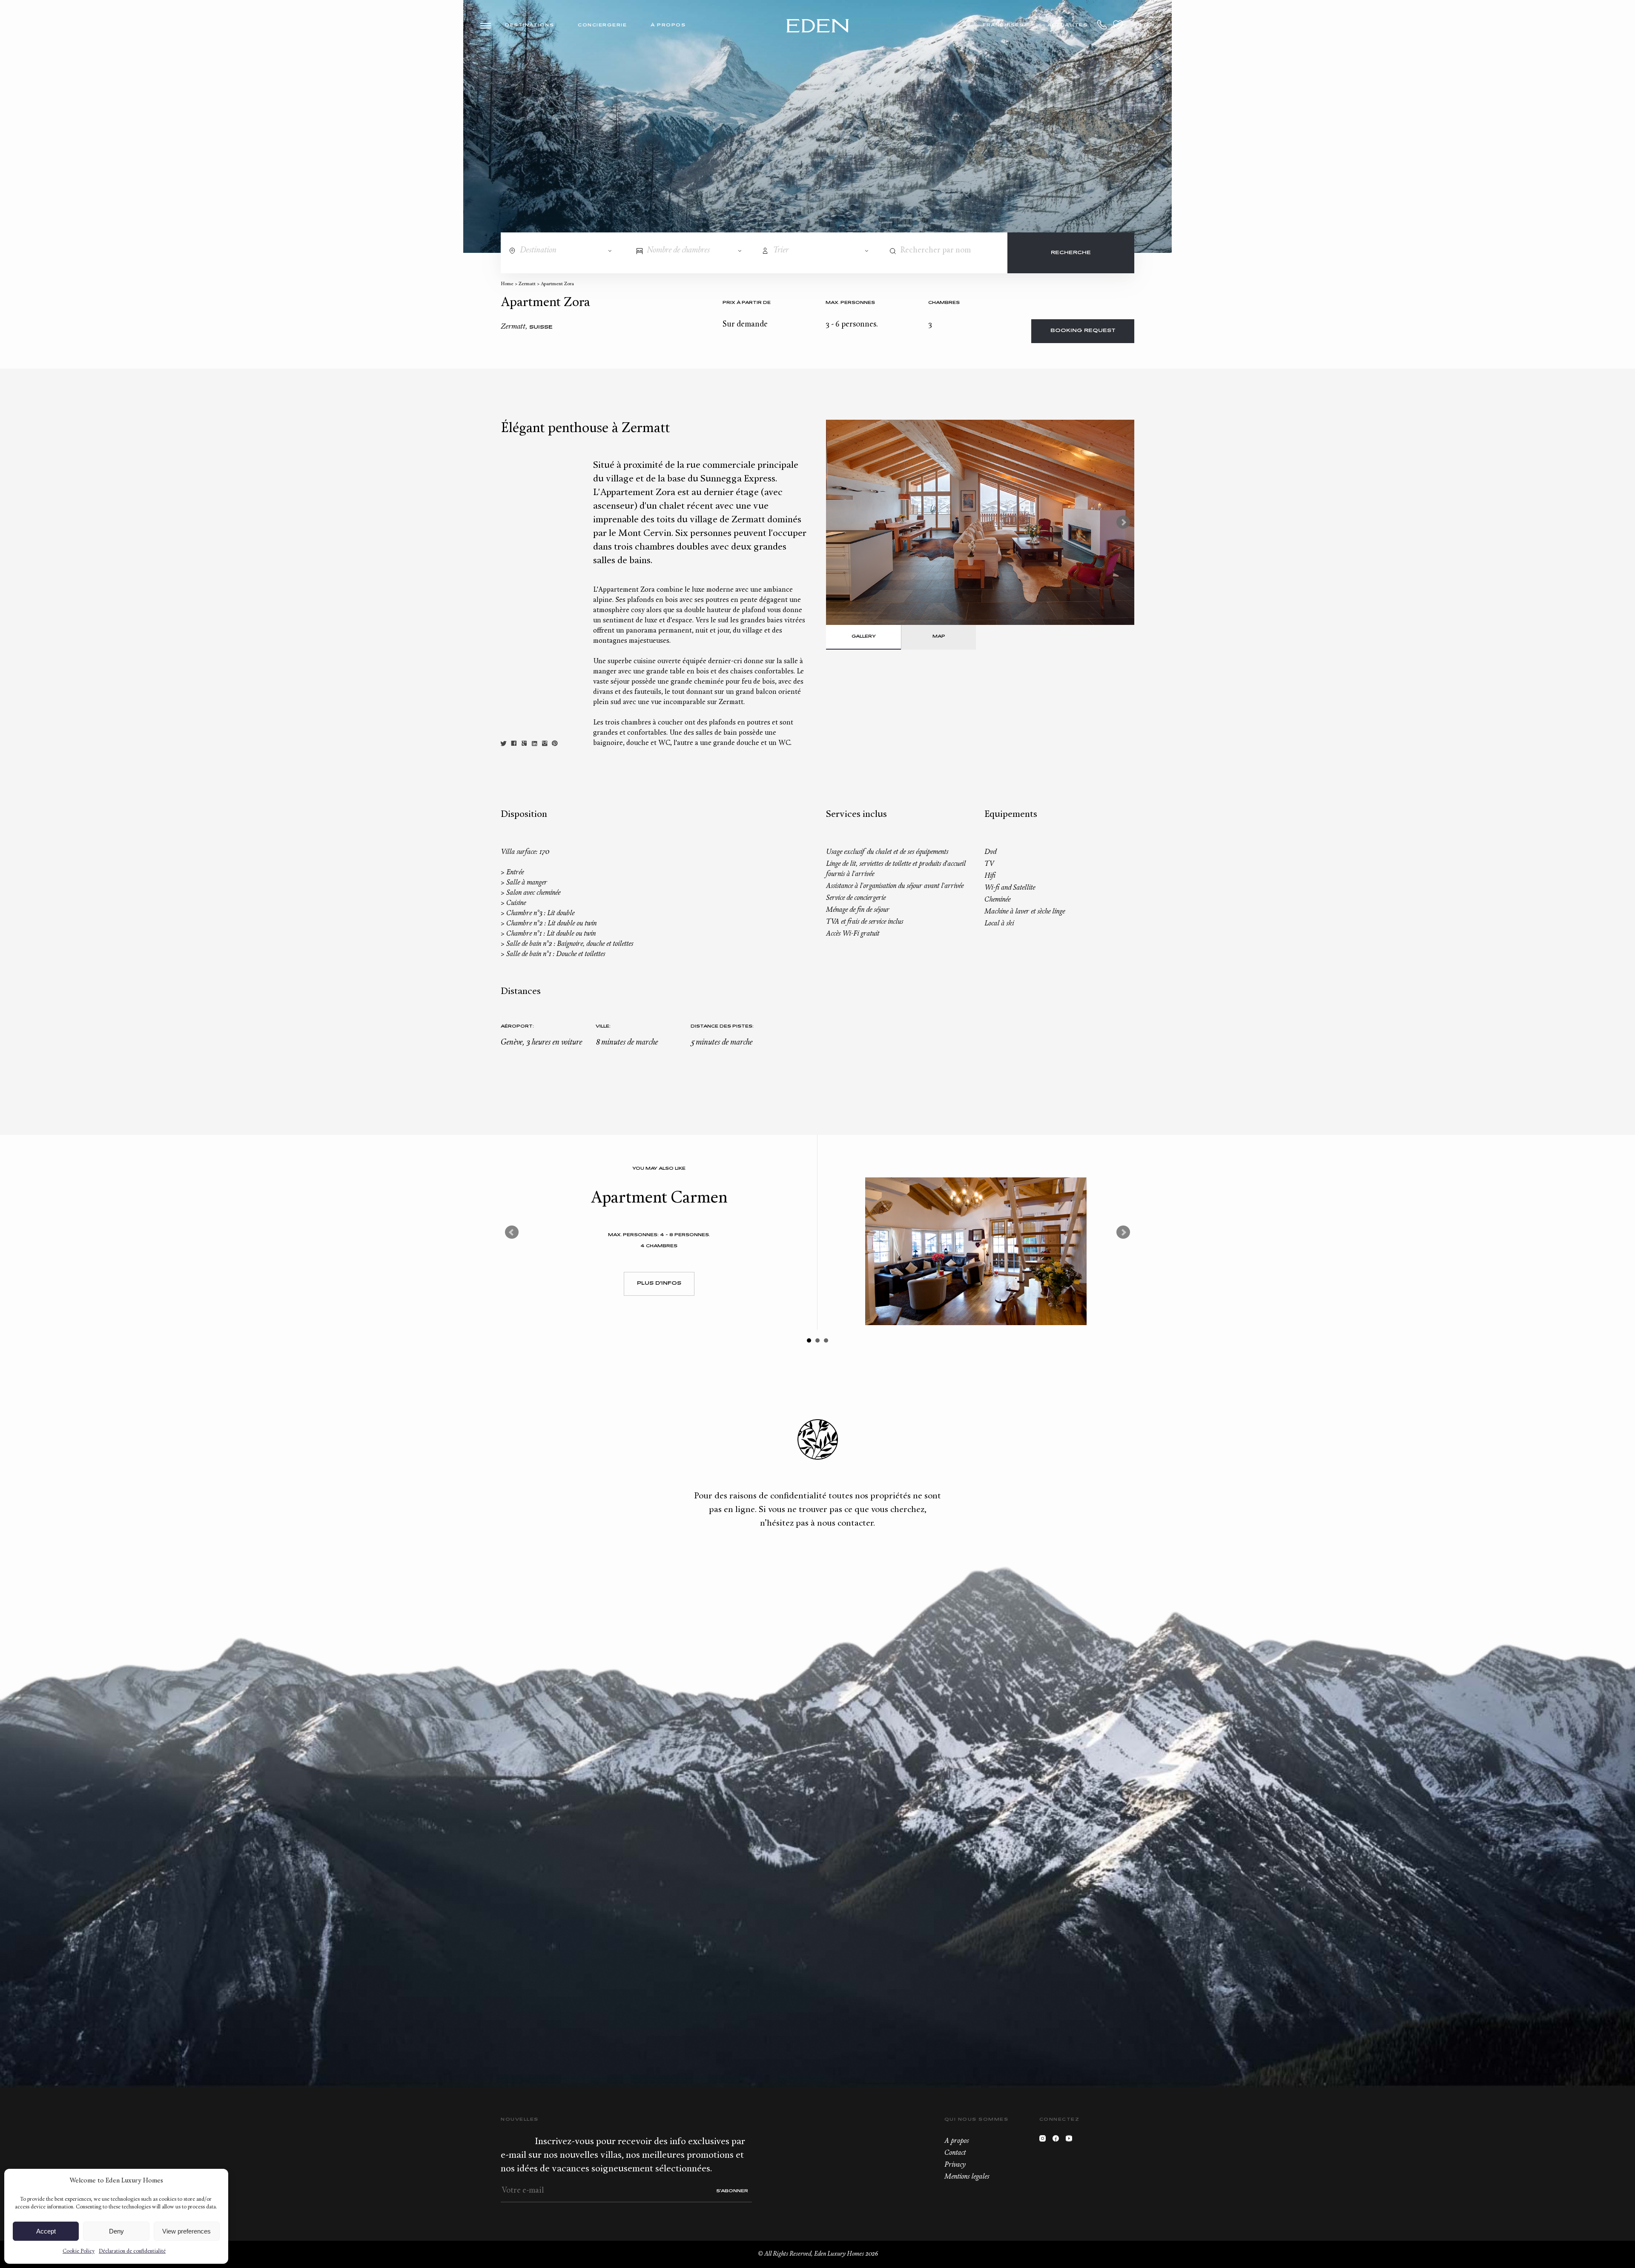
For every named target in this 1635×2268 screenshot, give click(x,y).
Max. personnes (850, 303)
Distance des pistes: (722, 1027)
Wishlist (1118, 25)
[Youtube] (1071, 2141)
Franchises (1003, 25)
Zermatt (527, 284)
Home (507, 284)
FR (1138, 25)
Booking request (1083, 331)
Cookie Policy (79, 2251)
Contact (955, 2153)
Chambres (944, 303)
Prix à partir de (747, 303)
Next (1123, 522)
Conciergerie (602, 25)
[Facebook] (1058, 2141)
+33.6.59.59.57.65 (1102, 25)
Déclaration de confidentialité (132, 2251)
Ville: (603, 1027)
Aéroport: (517, 1027)
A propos (957, 2141)
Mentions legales (967, 2177)
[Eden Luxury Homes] (818, 27)
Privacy (955, 2165)
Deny (116, 2231)
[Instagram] (1045, 2141)
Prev (512, 1232)
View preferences (186, 2231)
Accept (46, 2231)
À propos (668, 25)
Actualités (1067, 25)
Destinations (529, 25)
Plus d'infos (659, 1284)
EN (1150, 25)
